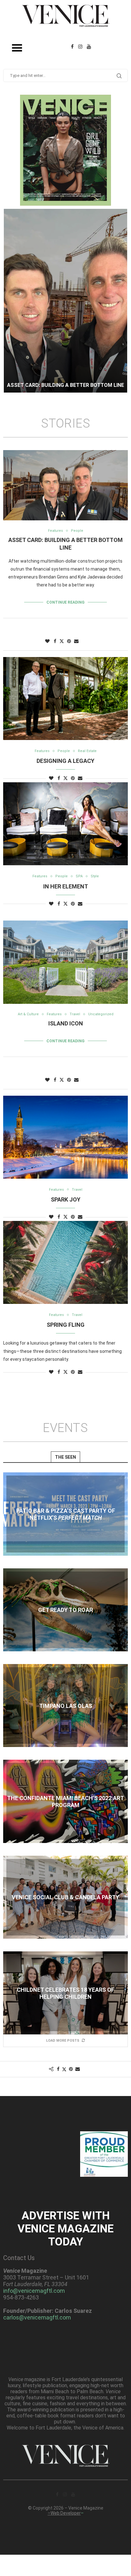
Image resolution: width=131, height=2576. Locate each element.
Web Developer (66, 2513)
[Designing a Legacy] (65, 699)
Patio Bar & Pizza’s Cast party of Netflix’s (66, 1514)
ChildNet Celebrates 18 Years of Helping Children (66, 1993)
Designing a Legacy (65, 761)
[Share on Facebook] (55, 641)
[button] (12, 300)
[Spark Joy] (65, 1137)
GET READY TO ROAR (65, 1610)
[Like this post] (47, 641)
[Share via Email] (76, 641)
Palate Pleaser (65, 385)
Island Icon (66, 1023)
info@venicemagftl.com (34, 2291)
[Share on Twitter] (62, 641)
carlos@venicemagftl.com (37, 2317)
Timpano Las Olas (66, 1706)
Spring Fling (66, 1325)
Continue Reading (65, 602)
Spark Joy (66, 1199)
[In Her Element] (65, 824)
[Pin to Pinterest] (69, 641)
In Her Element (66, 886)
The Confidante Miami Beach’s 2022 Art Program (65, 1802)
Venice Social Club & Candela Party (65, 1897)
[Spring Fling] (65, 1262)
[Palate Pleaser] (65, 301)
